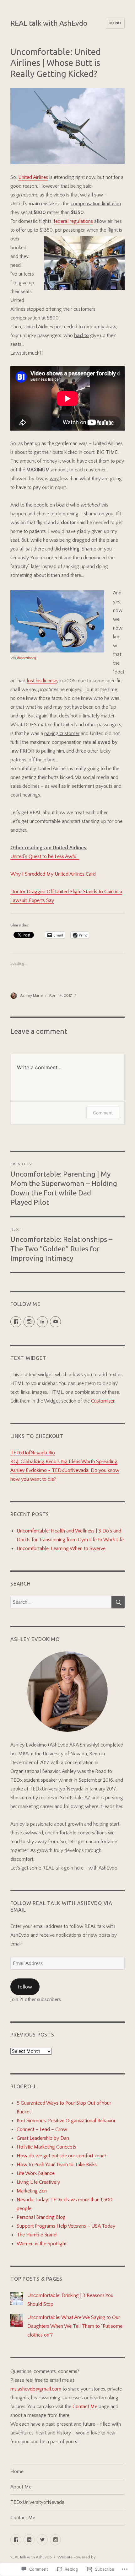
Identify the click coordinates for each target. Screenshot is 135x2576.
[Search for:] (61, 1602)
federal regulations (73, 221)
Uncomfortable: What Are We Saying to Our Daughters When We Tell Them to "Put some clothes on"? (75, 2326)
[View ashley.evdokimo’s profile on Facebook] (16, 1322)
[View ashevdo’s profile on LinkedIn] (42, 1322)
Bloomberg (27, 658)
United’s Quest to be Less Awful (45, 856)
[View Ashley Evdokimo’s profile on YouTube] (55, 1322)
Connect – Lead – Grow (42, 2129)
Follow (25, 1987)
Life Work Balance (36, 2173)
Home (17, 2471)
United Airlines (33, 177)
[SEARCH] (118, 1602)
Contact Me (86, 2407)
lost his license (42, 681)
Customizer (103, 1401)
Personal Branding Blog (41, 2217)
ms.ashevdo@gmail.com (36, 2389)
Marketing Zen (32, 2191)
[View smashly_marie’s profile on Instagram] (29, 1322)
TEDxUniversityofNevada (37, 2502)
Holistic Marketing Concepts (46, 2147)
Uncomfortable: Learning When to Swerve (61, 1548)
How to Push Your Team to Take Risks (57, 2165)
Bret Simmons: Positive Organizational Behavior (66, 2121)
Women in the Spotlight (42, 2244)
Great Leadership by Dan (43, 2138)
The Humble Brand (37, 2235)
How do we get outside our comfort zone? (62, 2156)
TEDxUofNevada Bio (33, 1453)
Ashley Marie (31, 996)
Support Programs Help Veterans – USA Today (66, 2226)
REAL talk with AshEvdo (49, 23)
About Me (21, 2487)
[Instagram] (55, 2540)
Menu (115, 23)
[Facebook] (16, 2540)
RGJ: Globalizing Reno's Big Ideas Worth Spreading (64, 1462)
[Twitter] (42, 2540)
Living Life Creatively (38, 2182)
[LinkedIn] (29, 2540)
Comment (103, 1113)
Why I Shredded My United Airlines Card (53, 874)
